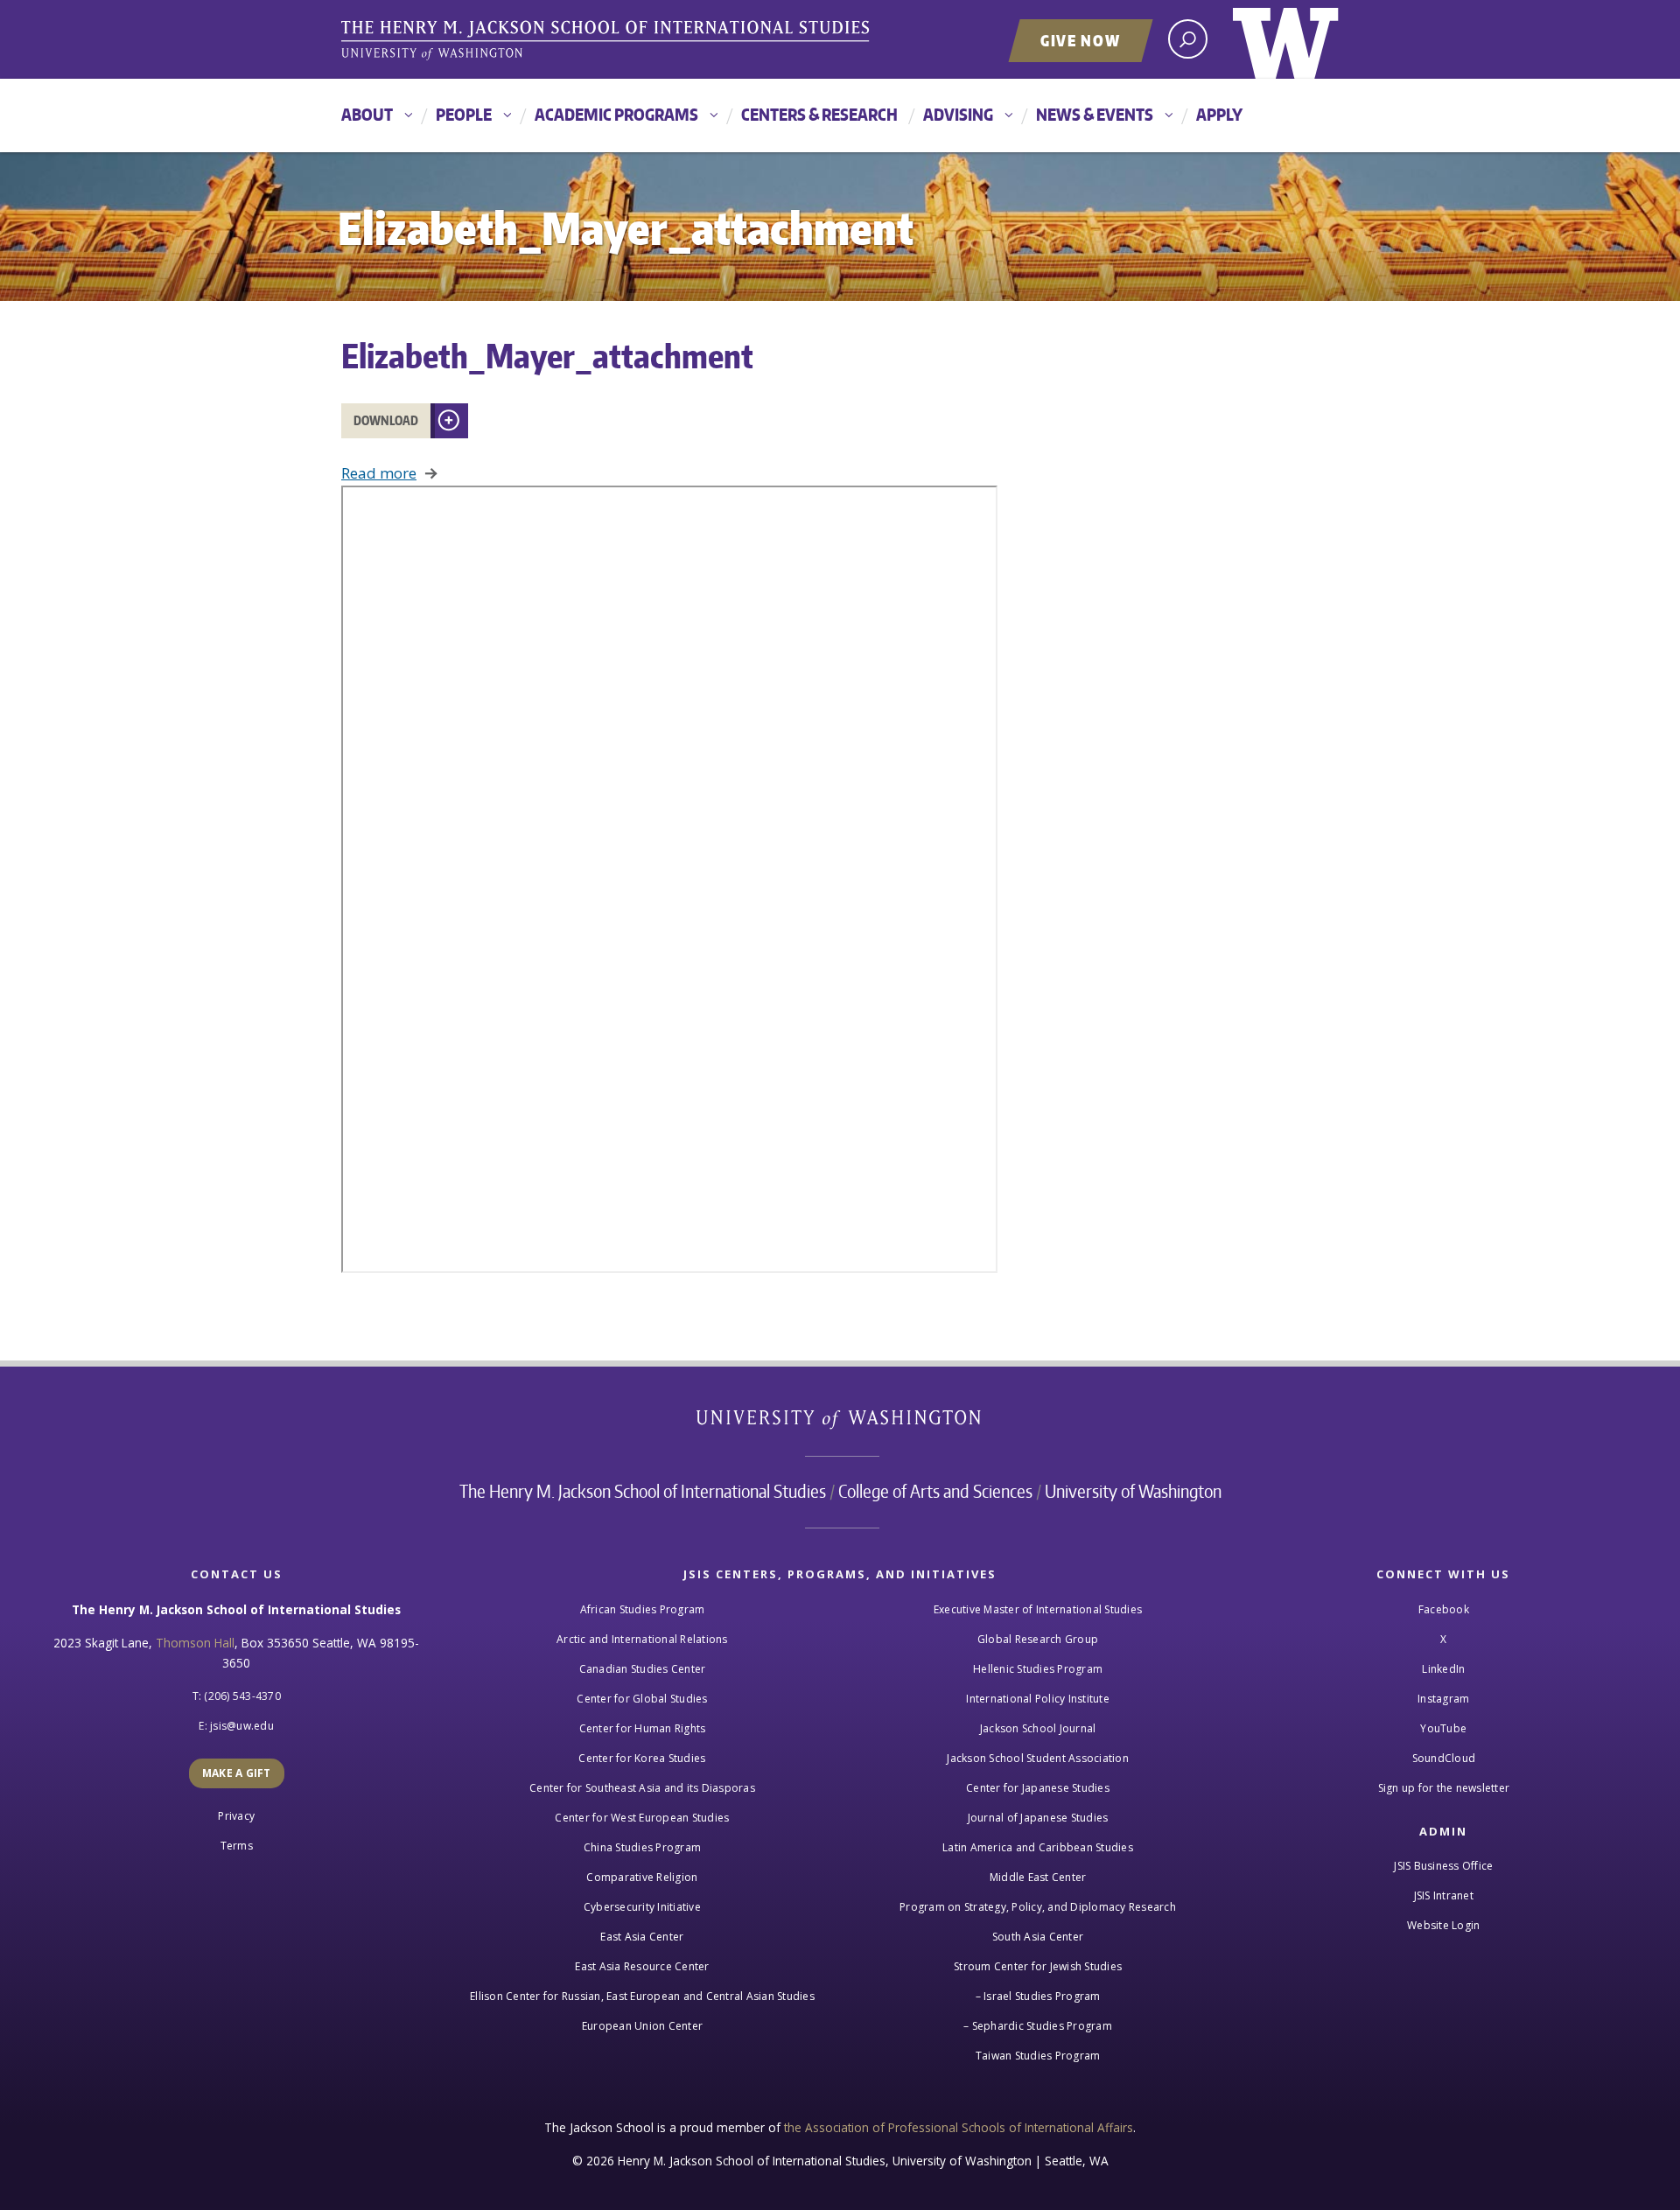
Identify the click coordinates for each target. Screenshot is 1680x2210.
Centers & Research (819, 114)
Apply (1219, 114)
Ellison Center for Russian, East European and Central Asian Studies (642, 1996)
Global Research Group (1038, 1639)
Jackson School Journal (1038, 1728)
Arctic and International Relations (642, 1639)
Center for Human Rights (643, 1728)
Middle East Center (1038, 1877)
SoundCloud (1444, 1758)
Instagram (1443, 1699)
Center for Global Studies (642, 1699)
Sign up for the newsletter (1444, 1788)
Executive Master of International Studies (1038, 1609)
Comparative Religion (642, 1877)
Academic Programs (616, 114)
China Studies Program (642, 1847)
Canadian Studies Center (643, 1669)
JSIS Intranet (1444, 1895)
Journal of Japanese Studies (1038, 1818)
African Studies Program (643, 1609)
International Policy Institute (1038, 1699)
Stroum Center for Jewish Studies (1038, 1966)
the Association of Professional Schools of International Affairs (959, 2127)
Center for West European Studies (642, 1818)
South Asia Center (1038, 1937)
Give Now (1081, 40)
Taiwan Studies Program (1038, 2056)
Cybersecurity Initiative (642, 1907)
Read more (379, 473)
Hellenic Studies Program (1038, 1669)
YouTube (1443, 1728)
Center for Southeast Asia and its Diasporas (642, 1788)
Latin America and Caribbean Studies (1038, 1847)
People (464, 114)
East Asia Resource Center (642, 1966)
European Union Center (642, 2026)
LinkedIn (1443, 1669)
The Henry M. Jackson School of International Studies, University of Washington (608, 41)
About (367, 114)
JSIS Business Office (1443, 1866)
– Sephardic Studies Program (1038, 2026)
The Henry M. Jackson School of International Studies (643, 1491)
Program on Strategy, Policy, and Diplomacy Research (1038, 1907)
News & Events (1095, 114)
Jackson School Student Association (1038, 1758)
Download (386, 420)
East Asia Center (642, 1937)
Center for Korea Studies (642, 1758)
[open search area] (1188, 39)
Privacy (236, 1816)
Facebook (1444, 1609)
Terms (237, 1846)
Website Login (1443, 1925)
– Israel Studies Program (1038, 1996)
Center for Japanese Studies (1038, 1788)
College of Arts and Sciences (935, 1491)
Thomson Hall (195, 1643)
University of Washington (1286, 39)
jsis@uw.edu (242, 1726)
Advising (958, 114)
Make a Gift (237, 1773)
